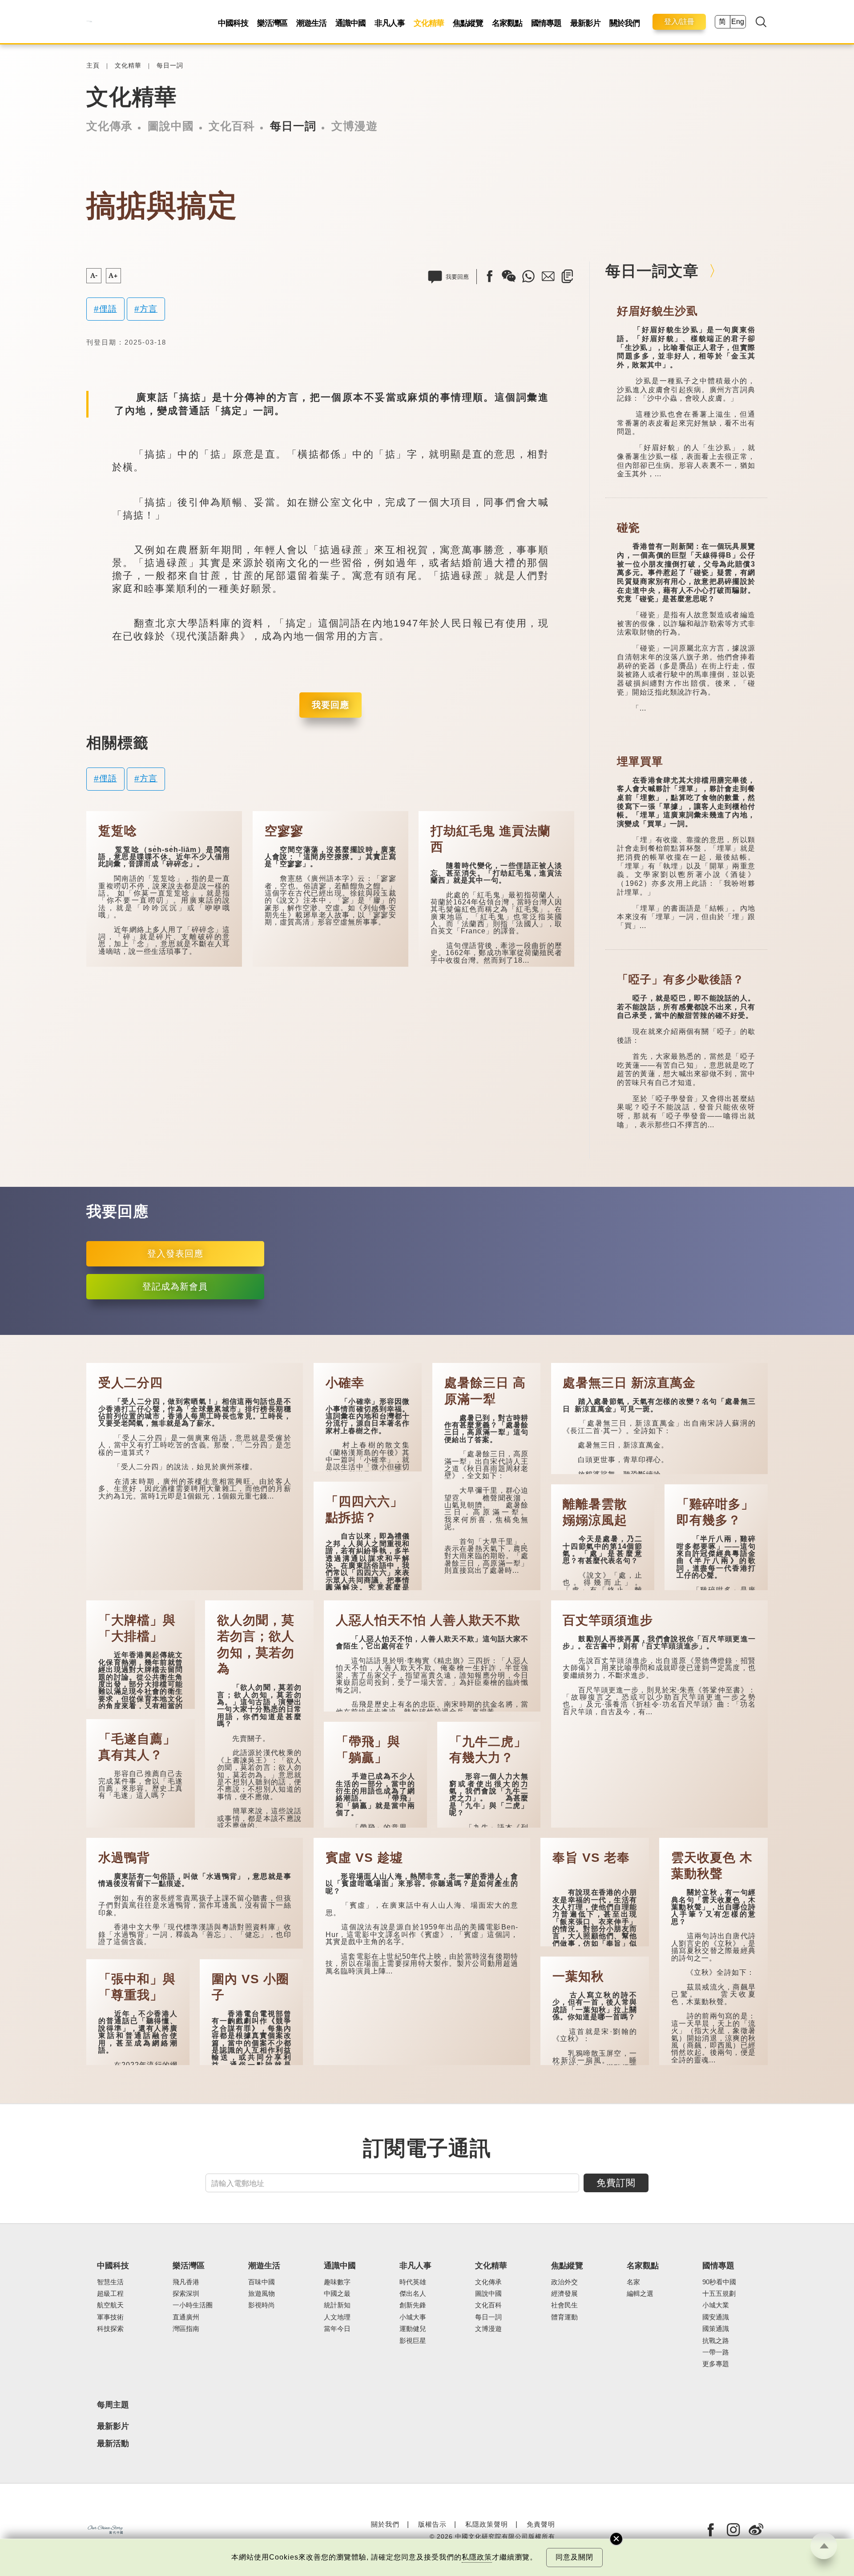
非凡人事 (390, 23)
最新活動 (113, 2444)
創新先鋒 (413, 2305)
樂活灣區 (272, 23)
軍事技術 (110, 2317)
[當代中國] (89, 22)
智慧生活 (110, 2282)
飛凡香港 (186, 2282)
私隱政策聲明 (487, 2524)
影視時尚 (262, 2305)
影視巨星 (413, 2341)
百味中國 (262, 2282)
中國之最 (337, 2294)
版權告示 (432, 2524)
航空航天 (110, 2305)
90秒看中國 (719, 2282)
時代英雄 (413, 2282)
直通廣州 (186, 2317)
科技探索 (110, 2329)
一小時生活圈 (193, 2305)
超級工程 (110, 2294)
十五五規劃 (719, 2294)
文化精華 (429, 23)
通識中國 (350, 23)
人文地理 (337, 2317)
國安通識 (716, 2317)
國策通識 (716, 2329)
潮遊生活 (311, 23)
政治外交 (564, 2282)
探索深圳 (186, 2294)
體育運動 (564, 2317)
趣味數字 (337, 2282)
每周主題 (113, 2405)
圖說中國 (171, 126)
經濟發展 (564, 2294)
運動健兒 (413, 2329)
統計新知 (337, 2305)
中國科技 (233, 23)
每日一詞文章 (652, 271)
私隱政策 (477, 2557)
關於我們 (624, 23)
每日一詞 (170, 66)
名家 (633, 2282)
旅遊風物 (262, 2294)
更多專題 (716, 2364)
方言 (149, 309)
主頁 (93, 66)
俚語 (108, 309)
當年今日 (337, 2329)
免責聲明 (541, 2524)
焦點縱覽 (468, 23)
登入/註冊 (679, 22)
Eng (738, 22)
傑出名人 (413, 2294)
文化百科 (232, 126)
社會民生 (564, 2305)
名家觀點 (507, 23)
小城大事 (413, 2317)
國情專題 (546, 23)
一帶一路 (716, 2352)
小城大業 (716, 2305)
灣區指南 (186, 2329)
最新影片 (585, 23)
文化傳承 (109, 126)
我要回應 (330, 705)
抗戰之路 (716, 2341)
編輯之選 (640, 2294)
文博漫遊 (354, 126)
